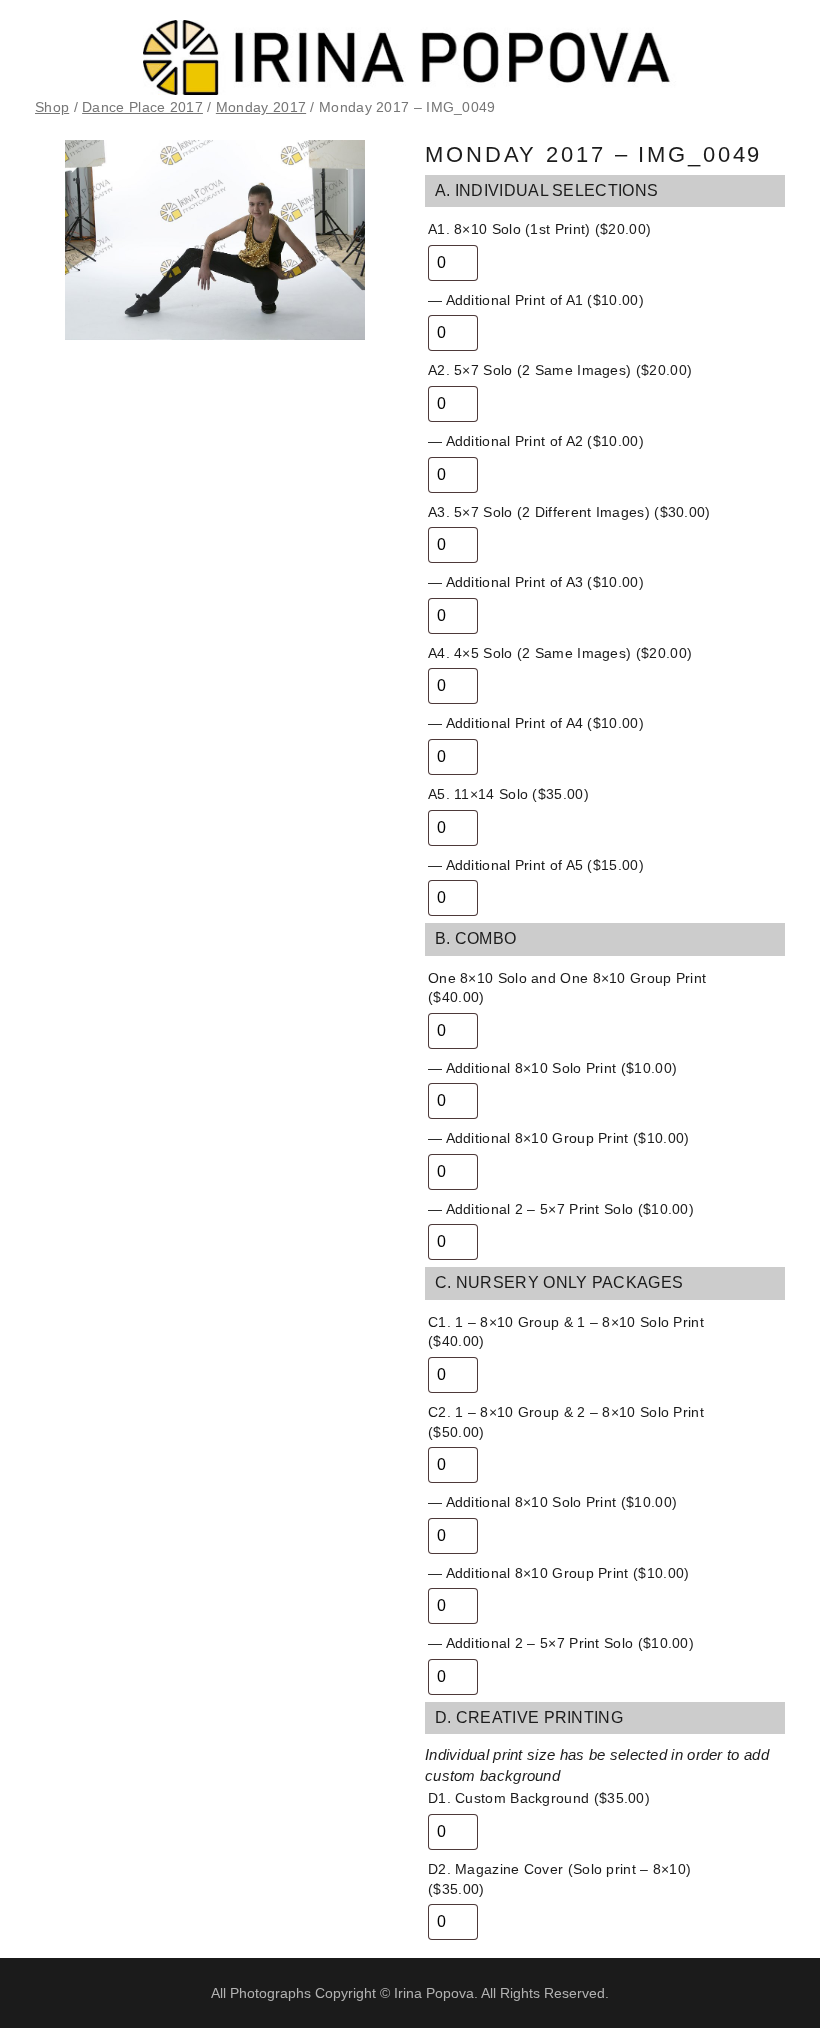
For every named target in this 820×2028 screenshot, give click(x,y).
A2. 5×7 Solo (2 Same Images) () (560, 370)
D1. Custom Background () (539, 1798)
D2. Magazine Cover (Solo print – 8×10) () (559, 1879)
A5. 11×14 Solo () (508, 794)
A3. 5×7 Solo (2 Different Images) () (569, 512)
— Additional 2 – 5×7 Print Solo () (561, 1209)
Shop (52, 107)
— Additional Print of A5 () (536, 865)
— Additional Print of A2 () (536, 441)
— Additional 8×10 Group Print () (558, 1138)
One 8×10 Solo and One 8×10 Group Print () (567, 988)
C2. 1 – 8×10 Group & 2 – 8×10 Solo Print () (566, 1422)
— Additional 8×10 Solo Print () (552, 1068)
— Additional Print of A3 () (536, 582)
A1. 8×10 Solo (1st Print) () (539, 229)
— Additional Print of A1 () (536, 300)
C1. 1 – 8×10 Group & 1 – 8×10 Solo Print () (566, 1332)
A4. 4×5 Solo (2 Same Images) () (560, 653)
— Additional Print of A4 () (536, 723)
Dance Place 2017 (142, 107)
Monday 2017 (261, 107)
